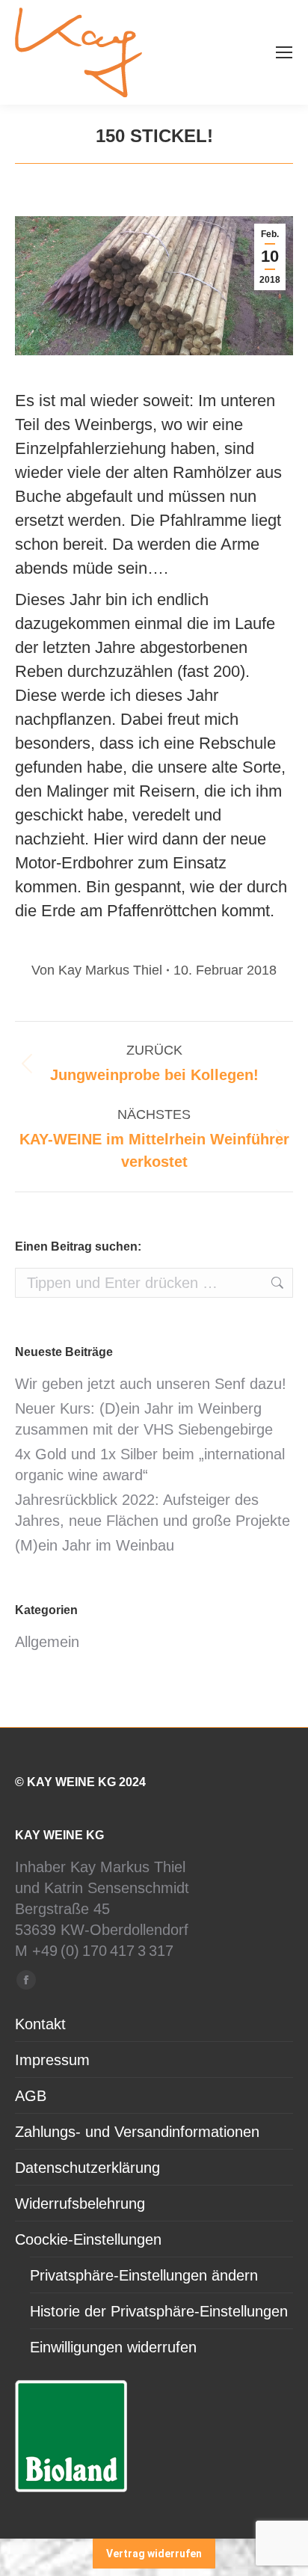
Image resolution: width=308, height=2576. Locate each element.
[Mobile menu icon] (284, 52)
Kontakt (40, 2024)
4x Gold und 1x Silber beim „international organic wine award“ (150, 1465)
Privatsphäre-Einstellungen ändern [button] (144, 2275)
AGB (31, 2096)
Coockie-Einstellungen (88, 2239)
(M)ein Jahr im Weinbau (95, 1545)
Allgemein (47, 1642)
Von (97, 970)
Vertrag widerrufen (154, 2554)
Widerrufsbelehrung (80, 2204)
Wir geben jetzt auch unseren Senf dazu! (151, 1384)
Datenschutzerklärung (87, 2168)
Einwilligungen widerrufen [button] (113, 2347)
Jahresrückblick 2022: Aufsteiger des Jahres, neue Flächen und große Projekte (153, 1510)
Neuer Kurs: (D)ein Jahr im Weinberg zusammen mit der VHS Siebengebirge (144, 1419)
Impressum (52, 2060)
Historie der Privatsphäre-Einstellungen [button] (159, 2311)
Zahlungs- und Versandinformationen (137, 2132)
